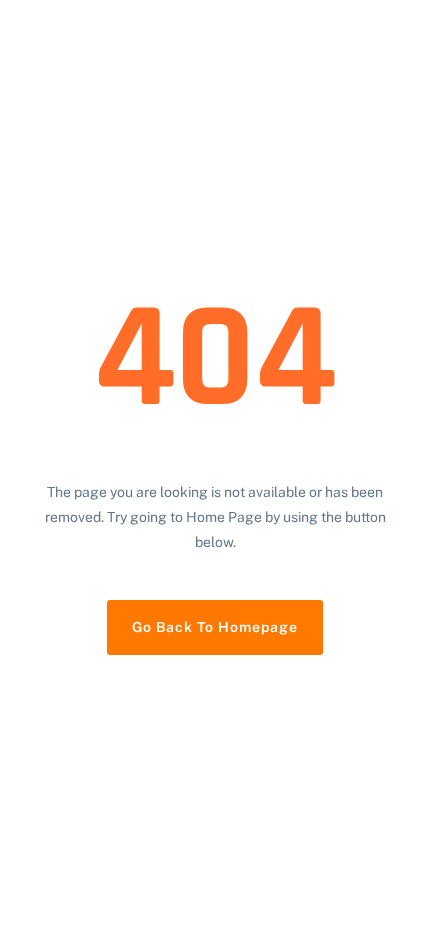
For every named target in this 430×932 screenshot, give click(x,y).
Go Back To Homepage (215, 627)
